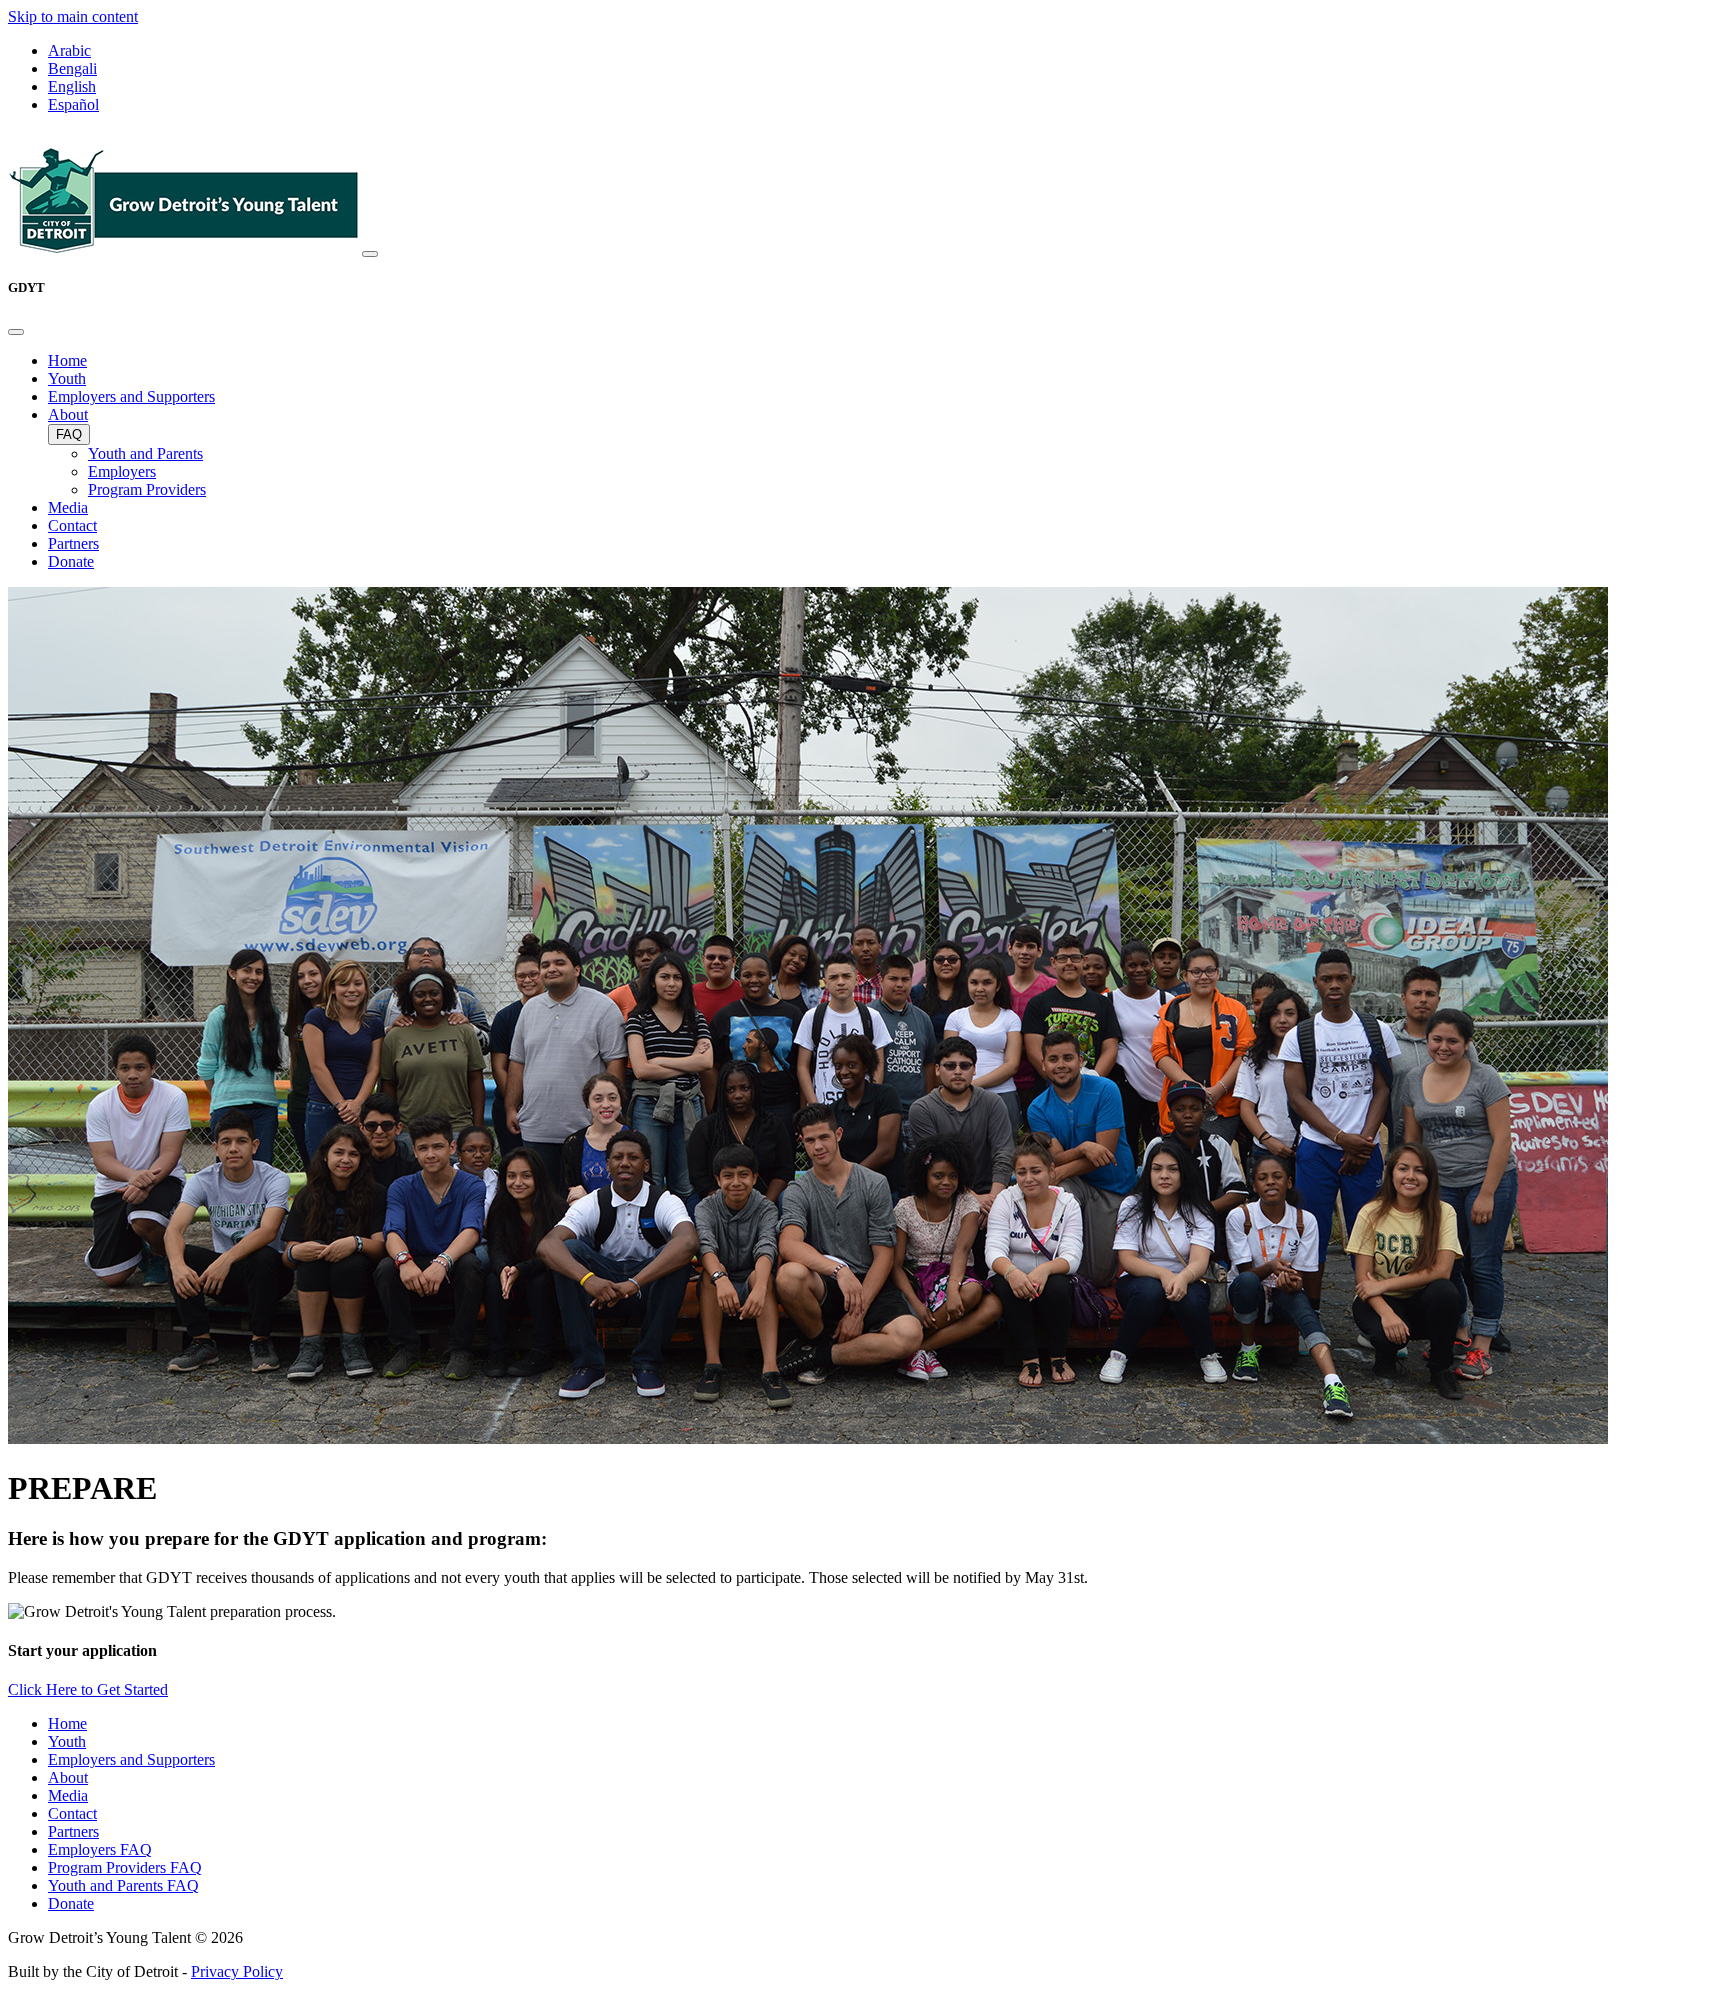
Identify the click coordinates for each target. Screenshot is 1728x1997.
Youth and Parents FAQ (123, 1885)
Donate (71, 561)
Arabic (69, 50)
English (72, 86)
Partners (73, 543)
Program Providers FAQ (125, 1867)
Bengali (72, 68)
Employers (122, 471)
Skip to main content (73, 16)
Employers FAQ (100, 1849)
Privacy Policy (237, 1971)
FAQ (69, 434)
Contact (72, 525)
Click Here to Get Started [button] (88, 1689)
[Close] (16, 332)
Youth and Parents (145, 453)
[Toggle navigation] (370, 254)
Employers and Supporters (131, 396)
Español (73, 104)
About (68, 414)
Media (68, 507)
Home (67, 360)
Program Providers (147, 489)
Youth (67, 378)
